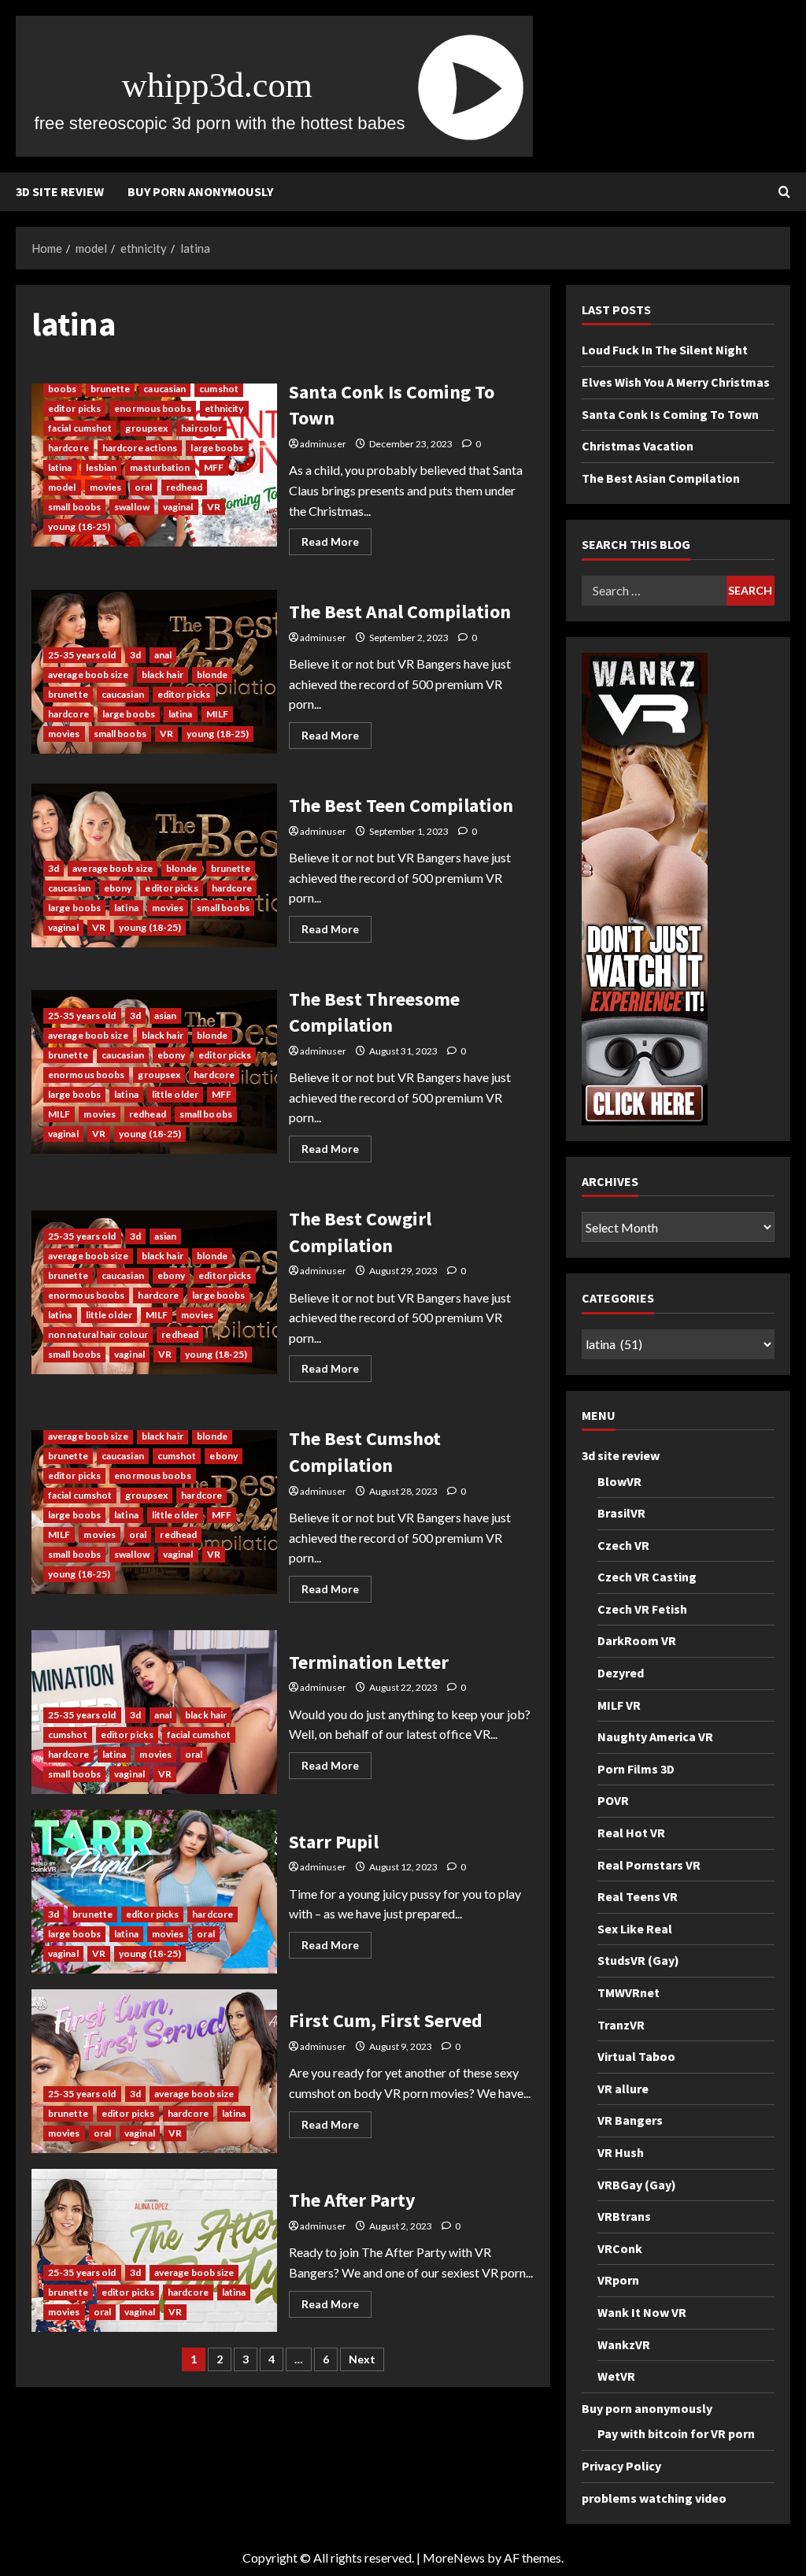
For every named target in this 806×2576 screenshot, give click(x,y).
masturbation (160, 467)
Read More (336, 545)
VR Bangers (630, 2120)
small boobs (74, 507)
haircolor (201, 428)
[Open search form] (784, 192)
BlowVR (619, 1481)
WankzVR (624, 2344)
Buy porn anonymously (200, 191)
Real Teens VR (638, 1896)
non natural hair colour (98, 1334)
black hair (163, 675)
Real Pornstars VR (649, 1865)
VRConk (620, 2248)
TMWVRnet (629, 1992)
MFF (214, 467)
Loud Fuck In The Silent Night (665, 350)
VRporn (618, 2280)
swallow (132, 507)
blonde (213, 675)
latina (60, 467)
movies (106, 487)
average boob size (88, 675)
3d (135, 655)
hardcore (68, 448)
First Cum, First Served (154, 2071)
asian (166, 1016)
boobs (63, 389)
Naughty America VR (655, 1736)
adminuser (323, 444)
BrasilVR (621, 1513)
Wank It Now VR (642, 2312)
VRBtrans (624, 2216)
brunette (111, 389)
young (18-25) (79, 526)
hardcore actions (140, 448)
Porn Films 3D (636, 1769)
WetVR (616, 2376)
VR (214, 507)
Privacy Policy (621, 2466)
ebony (118, 888)
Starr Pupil (154, 1892)
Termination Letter (369, 1662)
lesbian (102, 467)
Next (362, 2359)
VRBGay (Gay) (637, 2185)
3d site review (60, 191)
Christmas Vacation (638, 446)
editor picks (74, 408)
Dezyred (621, 1673)
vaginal (178, 507)
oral (143, 487)
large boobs (217, 448)
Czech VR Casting (647, 1577)
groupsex (146, 428)
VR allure (623, 2089)
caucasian (165, 389)
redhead (185, 487)
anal (163, 655)
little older (175, 1094)
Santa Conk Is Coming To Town (670, 414)
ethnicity (224, 408)
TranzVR (621, 2025)
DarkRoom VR (637, 1640)
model (62, 487)
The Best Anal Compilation (400, 612)
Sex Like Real (635, 1929)
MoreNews (454, 2557)
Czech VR (623, 1545)
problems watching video (654, 2498)
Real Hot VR (631, 1833)
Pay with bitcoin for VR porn (676, 2433)
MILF (217, 714)
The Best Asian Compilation (661, 478)
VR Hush (621, 2152)
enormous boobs (152, 408)
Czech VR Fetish (642, 1609)
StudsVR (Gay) (638, 1960)
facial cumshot (80, 428)
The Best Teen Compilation (401, 805)
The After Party (154, 2251)
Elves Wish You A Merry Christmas (676, 382)
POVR (613, 1800)
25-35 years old (82, 655)
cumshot (219, 389)
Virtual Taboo (636, 2056)
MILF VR (619, 1705)
